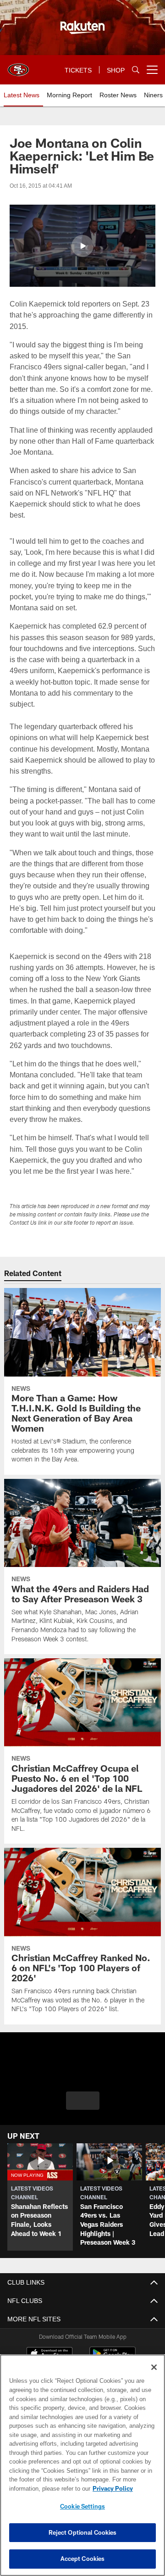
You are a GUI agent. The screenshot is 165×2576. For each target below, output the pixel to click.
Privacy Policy (40, 2488)
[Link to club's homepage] (18, 66)
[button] (82, 246)
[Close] (154, 2367)
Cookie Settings (82, 2506)
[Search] (136, 70)
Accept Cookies (83, 2559)
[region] (82, 2465)
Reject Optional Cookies (83, 2532)
